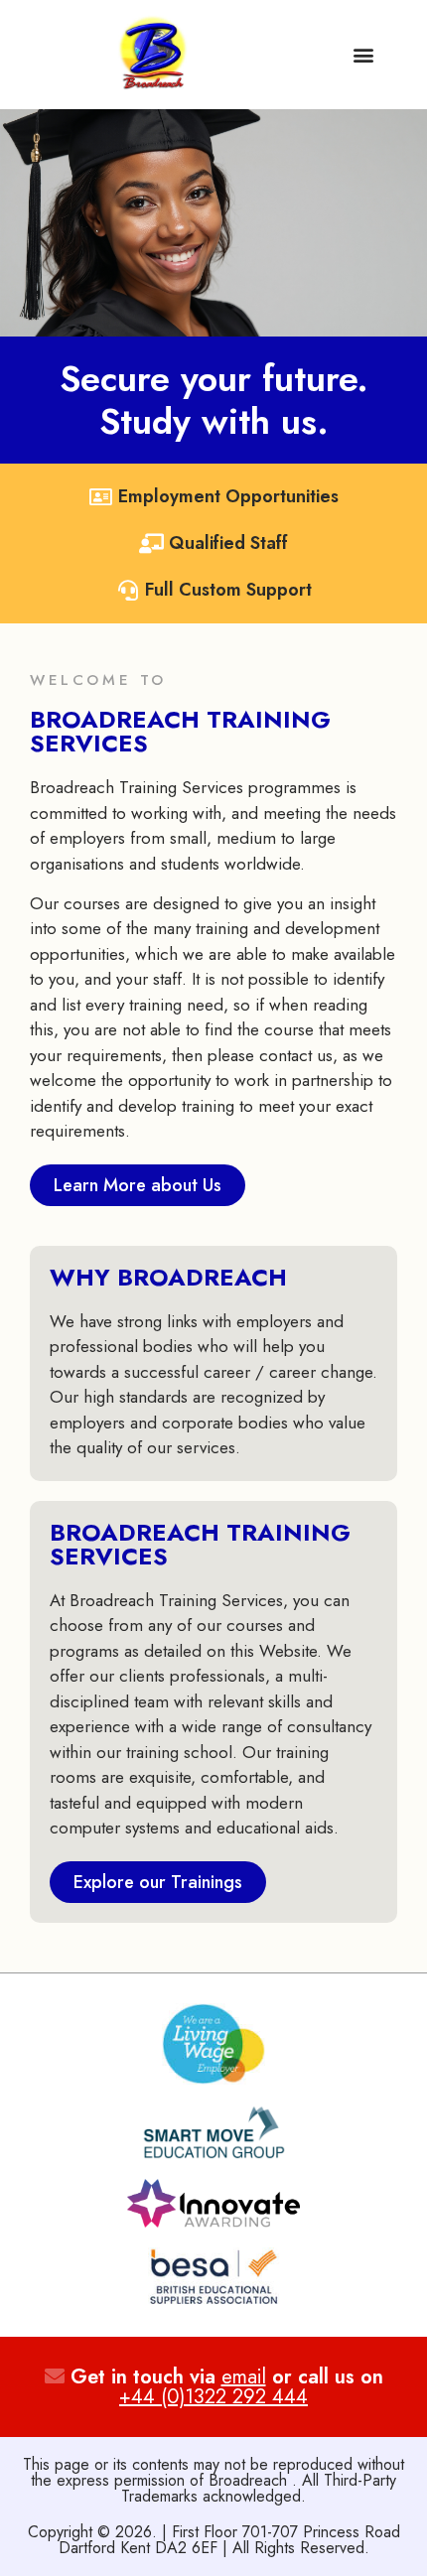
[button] (363, 55)
